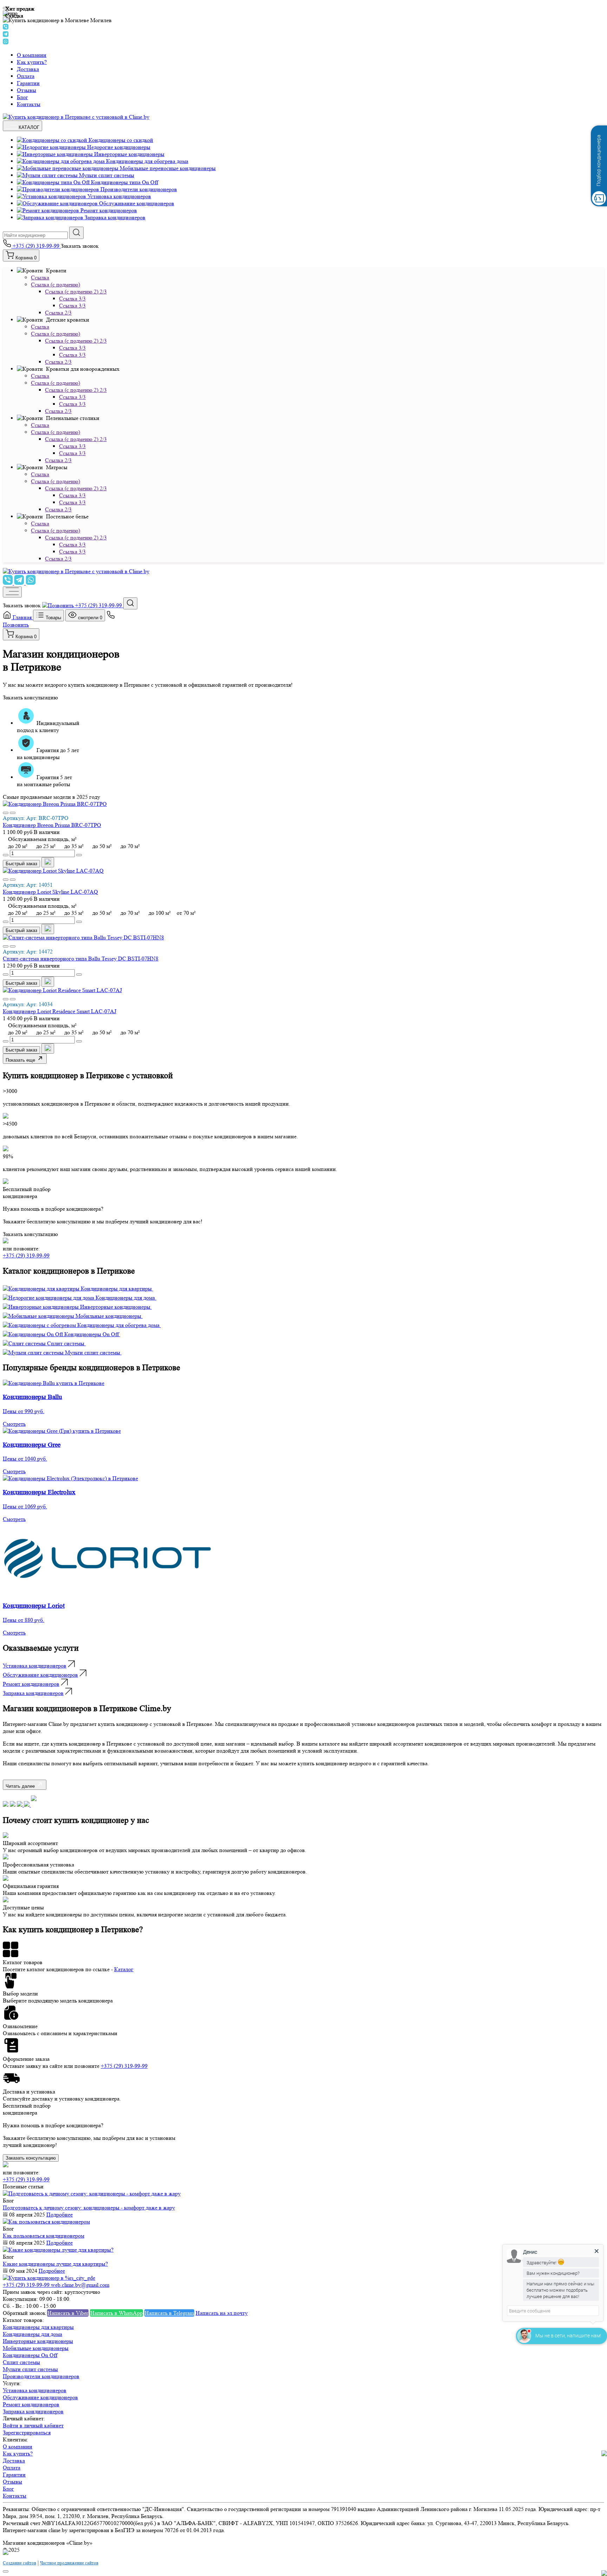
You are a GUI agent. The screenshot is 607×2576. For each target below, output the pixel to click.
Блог (22, 97)
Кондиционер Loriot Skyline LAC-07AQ (50, 892)
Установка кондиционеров (35, 2390)
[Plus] (79, 855)
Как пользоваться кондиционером (44, 2236)
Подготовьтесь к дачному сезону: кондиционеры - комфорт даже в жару (89, 2208)
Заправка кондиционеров (33, 2411)
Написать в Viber (68, 2313)
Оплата (26, 76)
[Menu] (12, 592)
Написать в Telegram (169, 2313)
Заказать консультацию (30, 697)
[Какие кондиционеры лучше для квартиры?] (58, 2250)
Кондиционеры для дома (32, 2334)
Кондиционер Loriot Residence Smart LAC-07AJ (60, 1011)
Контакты (29, 104)
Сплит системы (21, 2362)
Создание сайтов (19, 2563)
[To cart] (48, 862)
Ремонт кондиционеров (31, 2404)
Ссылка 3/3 (72, 299)
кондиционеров (35, 1666)
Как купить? (32, 62)
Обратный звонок (24, 2313)
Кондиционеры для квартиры (38, 2327)
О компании (32, 55)
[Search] (130, 603)
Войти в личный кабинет (33, 2425)
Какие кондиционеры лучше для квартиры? (55, 2264)
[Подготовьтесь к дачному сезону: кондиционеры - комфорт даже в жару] (92, 2193)
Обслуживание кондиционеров (40, 2397)
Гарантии (28, 83)
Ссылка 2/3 (58, 313)
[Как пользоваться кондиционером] (46, 2222)
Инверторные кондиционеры (38, 2341)
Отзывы (27, 90)
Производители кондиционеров (41, 2376)
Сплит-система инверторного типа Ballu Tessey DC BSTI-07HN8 (81, 959)
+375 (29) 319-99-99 (36, 246)
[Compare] (13, 813)
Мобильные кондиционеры (36, 2348)
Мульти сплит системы (30, 2369)
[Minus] (6, 855)
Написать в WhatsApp (116, 2313)
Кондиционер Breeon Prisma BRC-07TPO (52, 825)
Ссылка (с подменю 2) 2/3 (76, 292)
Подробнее (60, 2215)
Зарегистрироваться (27, 2432)
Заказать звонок (80, 246)
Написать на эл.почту (222, 2313)
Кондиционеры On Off (30, 2355)
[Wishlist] (6, 813)
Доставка (28, 69)
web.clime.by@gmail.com (80, 2285)
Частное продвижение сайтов (69, 2563)
